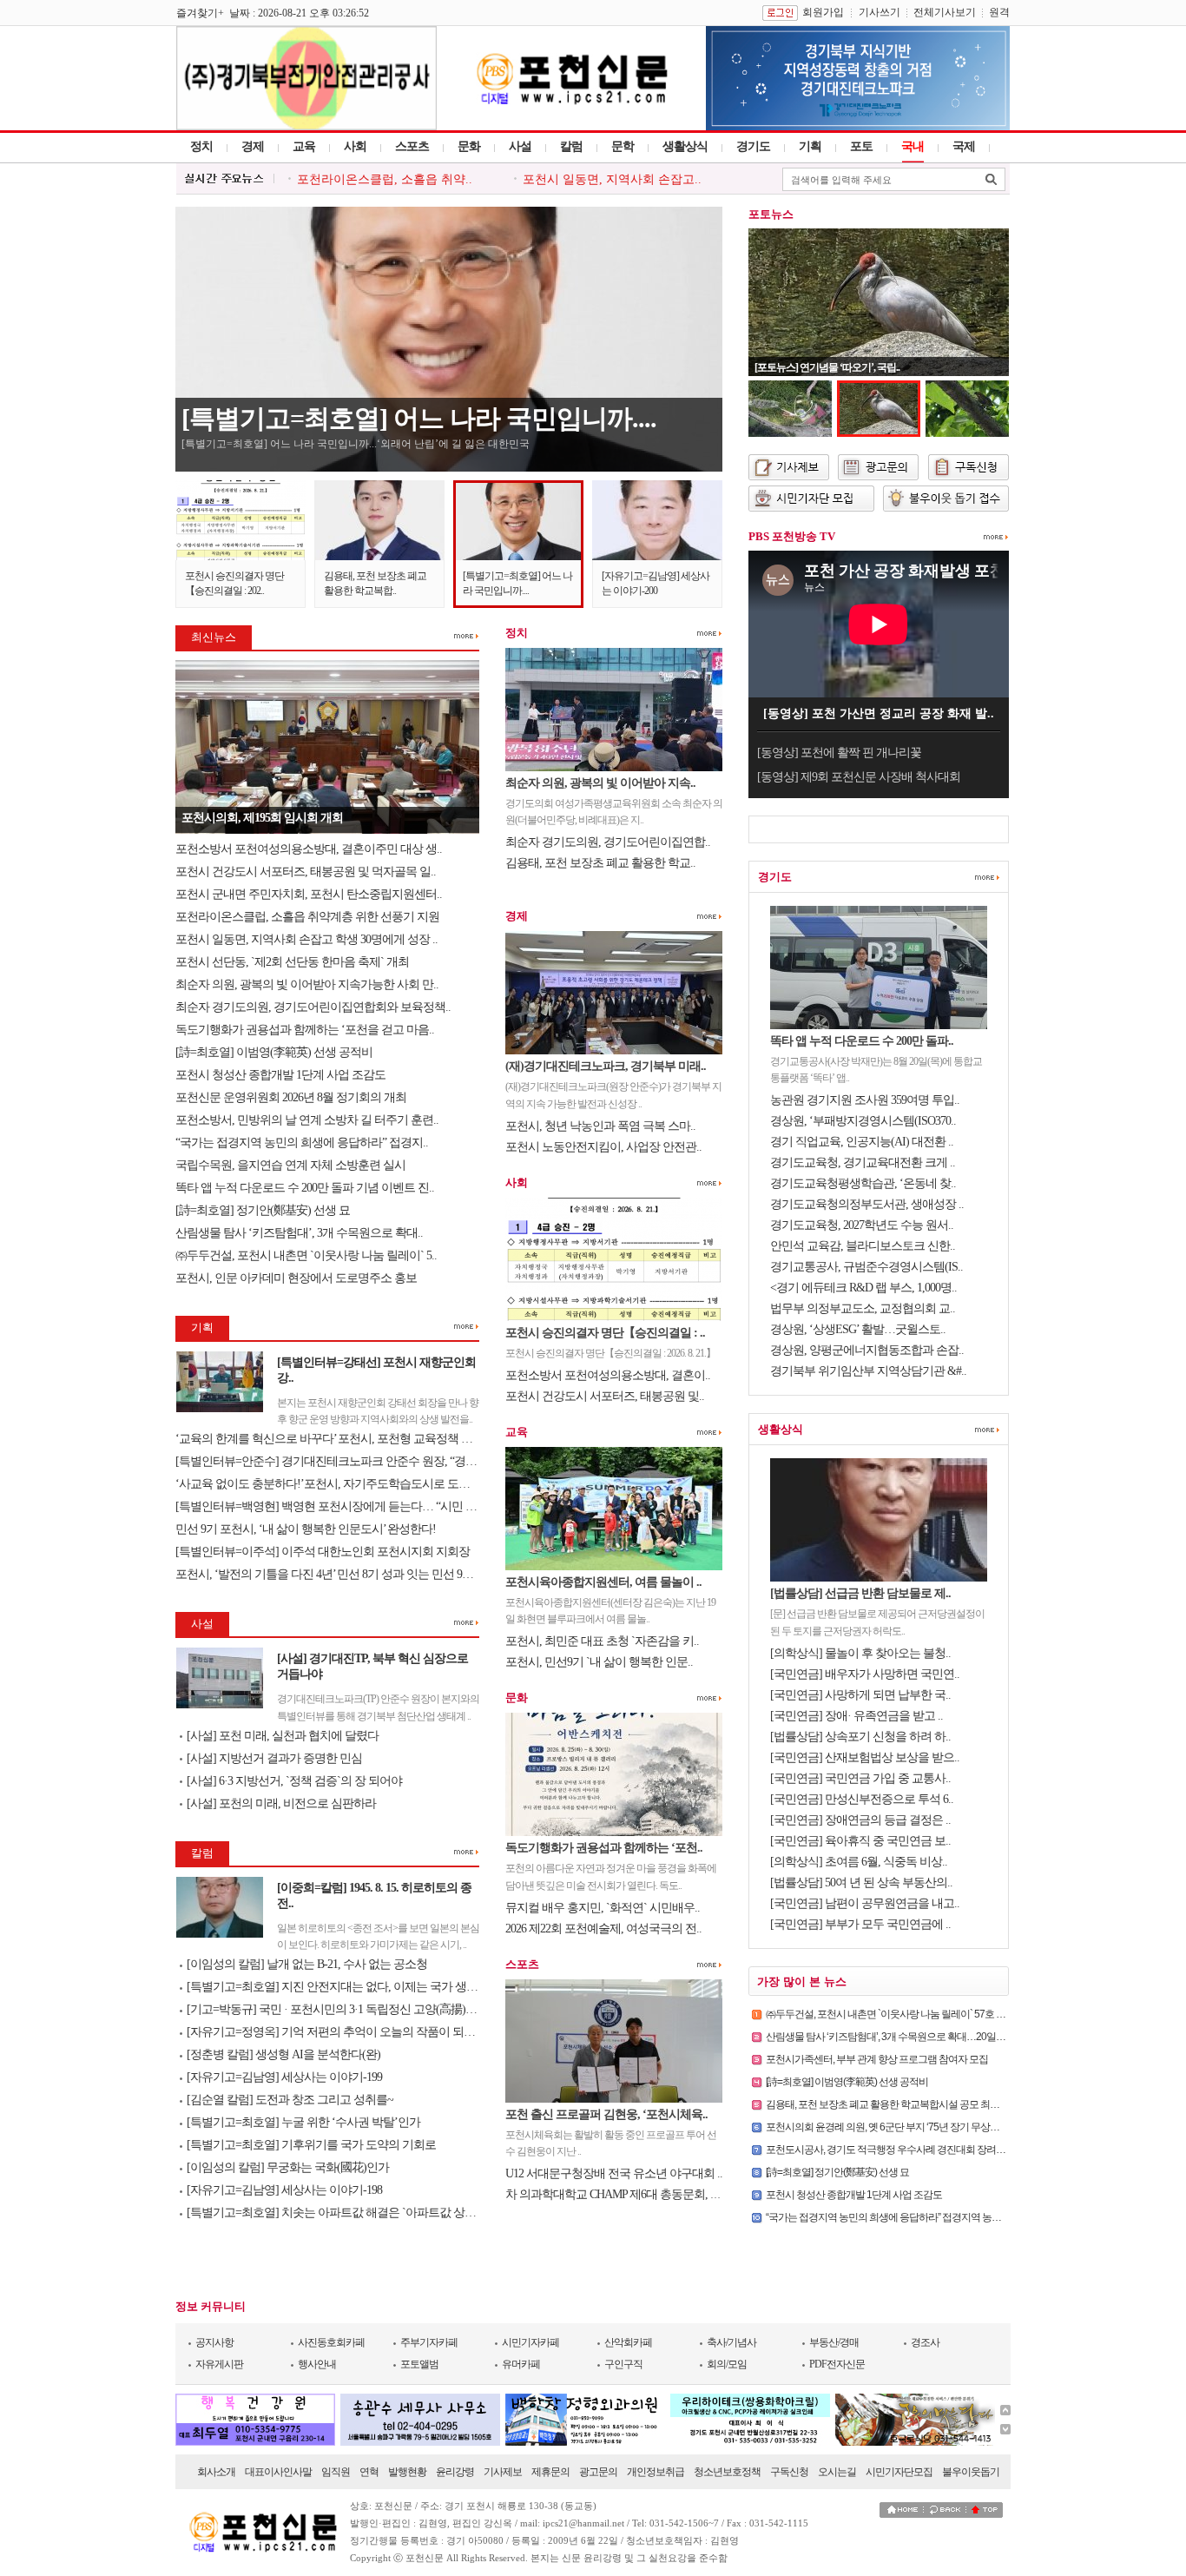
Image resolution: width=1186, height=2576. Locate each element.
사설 (520, 146)
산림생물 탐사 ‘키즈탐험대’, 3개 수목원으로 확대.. (299, 1233)
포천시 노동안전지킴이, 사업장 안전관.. (603, 1147)
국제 (964, 146)
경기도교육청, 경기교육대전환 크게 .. (863, 1163)
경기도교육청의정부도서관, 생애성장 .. (867, 1204)
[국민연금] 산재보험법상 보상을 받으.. (865, 1757)
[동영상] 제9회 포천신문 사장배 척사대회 (859, 777)
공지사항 (214, 2342)
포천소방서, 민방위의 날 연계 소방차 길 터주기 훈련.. (307, 1120)
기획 (810, 146)
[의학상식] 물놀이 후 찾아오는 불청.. (860, 1653)
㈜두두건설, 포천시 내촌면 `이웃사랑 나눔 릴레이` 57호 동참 (890, 2014)
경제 (253, 146)
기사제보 (503, 2472)
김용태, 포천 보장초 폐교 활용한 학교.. (600, 863)
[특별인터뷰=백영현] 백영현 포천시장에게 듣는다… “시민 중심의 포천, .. (355, 1506)
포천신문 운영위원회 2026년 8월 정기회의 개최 (291, 1097)
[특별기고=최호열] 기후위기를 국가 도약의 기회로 (311, 2145)
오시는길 (837, 2472)
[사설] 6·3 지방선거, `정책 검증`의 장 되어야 (294, 1781)
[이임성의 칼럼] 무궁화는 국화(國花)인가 (288, 2167)
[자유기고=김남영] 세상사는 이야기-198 (284, 2190)
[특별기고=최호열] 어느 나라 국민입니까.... (419, 418)
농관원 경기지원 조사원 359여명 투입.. (865, 1100)
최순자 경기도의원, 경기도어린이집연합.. (608, 842)
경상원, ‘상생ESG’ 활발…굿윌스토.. (858, 1329)
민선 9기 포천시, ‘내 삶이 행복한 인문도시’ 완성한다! (306, 1529)
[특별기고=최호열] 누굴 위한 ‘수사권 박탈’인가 (303, 2122)
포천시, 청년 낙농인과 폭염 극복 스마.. (600, 1126)
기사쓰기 (880, 12)
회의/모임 (727, 2364)
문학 (623, 146)
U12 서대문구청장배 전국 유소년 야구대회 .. (614, 2173)
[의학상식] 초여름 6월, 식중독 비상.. (859, 1862)
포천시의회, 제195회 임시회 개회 (262, 818)
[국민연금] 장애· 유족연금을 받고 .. (857, 1716)
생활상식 (685, 146)
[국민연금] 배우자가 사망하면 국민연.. (865, 1674)
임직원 (336, 2472)
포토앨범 (419, 2364)
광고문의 (598, 2472)
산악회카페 (628, 2342)
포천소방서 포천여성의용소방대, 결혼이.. (608, 1375)
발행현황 (407, 2472)
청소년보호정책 (727, 2472)
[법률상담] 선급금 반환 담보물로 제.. (860, 1593)
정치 (201, 146)
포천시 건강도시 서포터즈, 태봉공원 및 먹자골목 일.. (306, 872)
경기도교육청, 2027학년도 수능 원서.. (862, 1225)
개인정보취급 (656, 2472)
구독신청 (789, 2472)
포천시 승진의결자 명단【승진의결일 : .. (605, 1333)
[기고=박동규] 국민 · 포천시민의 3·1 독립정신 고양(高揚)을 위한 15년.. (359, 2009)
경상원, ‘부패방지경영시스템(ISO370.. (863, 1121)
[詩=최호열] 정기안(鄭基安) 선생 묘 (264, 1210)
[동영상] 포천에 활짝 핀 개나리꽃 (839, 753)
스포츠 (412, 146)
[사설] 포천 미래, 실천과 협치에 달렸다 (283, 1736)
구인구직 (623, 2364)
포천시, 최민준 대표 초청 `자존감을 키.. (602, 1641)
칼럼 (571, 146)
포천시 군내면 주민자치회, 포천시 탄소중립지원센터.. (309, 894)
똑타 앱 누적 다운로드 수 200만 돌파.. (862, 1041)
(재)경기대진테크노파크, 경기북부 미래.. (606, 1066)
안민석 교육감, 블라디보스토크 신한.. (863, 1246)
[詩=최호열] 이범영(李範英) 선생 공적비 (275, 1052)
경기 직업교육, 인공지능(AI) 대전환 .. (862, 1142)
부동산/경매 (834, 2342)
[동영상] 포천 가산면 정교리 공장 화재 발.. (879, 713)
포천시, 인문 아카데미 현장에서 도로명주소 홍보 (296, 1278)
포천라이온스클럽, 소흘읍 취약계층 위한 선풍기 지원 (307, 917)
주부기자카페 (429, 2342)
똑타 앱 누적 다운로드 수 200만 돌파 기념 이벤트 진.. (305, 1188)
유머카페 (521, 2364)
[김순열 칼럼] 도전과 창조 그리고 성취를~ (290, 2100)
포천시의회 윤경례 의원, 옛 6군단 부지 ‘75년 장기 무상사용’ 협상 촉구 (909, 2127)
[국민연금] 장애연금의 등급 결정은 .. (860, 1820)
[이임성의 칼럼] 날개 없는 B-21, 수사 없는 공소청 (307, 1964)
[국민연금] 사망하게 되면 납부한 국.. (860, 1695)
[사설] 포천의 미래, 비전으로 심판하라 (281, 1803)
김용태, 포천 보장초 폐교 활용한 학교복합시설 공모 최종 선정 (893, 2104)
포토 (861, 146)
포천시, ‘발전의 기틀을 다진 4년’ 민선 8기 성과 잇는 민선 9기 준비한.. (345, 1574)
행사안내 (317, 2364)
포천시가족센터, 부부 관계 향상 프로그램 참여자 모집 (877, 2059)
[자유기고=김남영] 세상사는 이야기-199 (284, 2077)
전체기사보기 (945, 12)
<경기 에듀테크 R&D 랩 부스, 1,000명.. (863, 1288)
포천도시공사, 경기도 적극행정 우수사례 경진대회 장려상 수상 (896, 2150)
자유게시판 (219, 2364)
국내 (913, 146)
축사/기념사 (731, 2342)
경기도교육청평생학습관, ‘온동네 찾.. (863, 1183)
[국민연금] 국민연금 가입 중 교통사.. (860, 1778)
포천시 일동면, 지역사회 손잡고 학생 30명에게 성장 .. (306, 939)
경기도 (753, 146)
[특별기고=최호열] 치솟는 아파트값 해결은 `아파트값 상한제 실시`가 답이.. (372, 2213)
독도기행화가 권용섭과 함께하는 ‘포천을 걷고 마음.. (305, 1030)
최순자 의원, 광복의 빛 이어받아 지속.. (600, 783)
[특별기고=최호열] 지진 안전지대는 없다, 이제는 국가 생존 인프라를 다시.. (371, 1987)
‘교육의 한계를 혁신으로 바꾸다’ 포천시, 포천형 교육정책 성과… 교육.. (350, 1439)
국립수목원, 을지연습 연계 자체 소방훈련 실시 (292, 1165)
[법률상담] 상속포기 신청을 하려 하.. (860, 1737)
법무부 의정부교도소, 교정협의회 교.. (863, 1308)
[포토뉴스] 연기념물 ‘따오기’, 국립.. (827, 367)
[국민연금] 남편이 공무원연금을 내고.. (865, 1903)
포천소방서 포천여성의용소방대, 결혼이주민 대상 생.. (309, 849)
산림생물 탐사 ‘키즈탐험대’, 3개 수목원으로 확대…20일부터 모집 (901, 2037)
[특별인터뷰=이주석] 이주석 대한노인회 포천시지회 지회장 (323, 1552)
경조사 (925, 2342)
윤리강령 (455, 2472)
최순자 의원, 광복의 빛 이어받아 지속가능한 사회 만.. (307, 984)
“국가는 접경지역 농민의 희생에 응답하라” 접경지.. (302, 1143)
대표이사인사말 (278, 2472)
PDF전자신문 (837, 2364)
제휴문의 (550, 2472)
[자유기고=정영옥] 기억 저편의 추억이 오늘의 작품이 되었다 (336, 2032)
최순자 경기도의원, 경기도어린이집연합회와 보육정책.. (313, 1007)
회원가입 (823, 12)
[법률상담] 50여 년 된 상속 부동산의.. (861, 1882)
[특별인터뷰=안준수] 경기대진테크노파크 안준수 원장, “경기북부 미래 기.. (359, 1461)
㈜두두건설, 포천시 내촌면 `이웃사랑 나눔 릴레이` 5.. (306, 1255)
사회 (355, 146)
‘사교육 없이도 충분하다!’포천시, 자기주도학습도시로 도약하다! (336, 1484)
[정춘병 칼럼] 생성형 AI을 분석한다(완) (283, 2054)
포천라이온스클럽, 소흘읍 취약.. (385, 179)
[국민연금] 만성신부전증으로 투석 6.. (862, 1799)
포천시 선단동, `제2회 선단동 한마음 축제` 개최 (292, 962)
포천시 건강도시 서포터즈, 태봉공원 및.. (605, 1396)
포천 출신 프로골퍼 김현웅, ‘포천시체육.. (606, 2114)
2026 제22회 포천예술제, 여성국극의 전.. (603, 1929)
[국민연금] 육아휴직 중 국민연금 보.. (860, 1841)
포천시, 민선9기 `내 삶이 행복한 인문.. (599, 1662)
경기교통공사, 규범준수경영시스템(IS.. (866, 1267)
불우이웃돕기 (971, 2472)
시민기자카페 (530, 2342)
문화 (469, 146)
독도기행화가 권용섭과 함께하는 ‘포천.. (604, 1848)
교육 (304, 146)
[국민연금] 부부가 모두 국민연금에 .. (860, 1924)
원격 (999, 12)
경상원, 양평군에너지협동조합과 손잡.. (867, 1350)
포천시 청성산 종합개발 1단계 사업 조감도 (280, 1075)
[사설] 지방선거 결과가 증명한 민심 (274, 1758)
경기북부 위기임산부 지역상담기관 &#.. (868, 1371)
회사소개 (216, 2472)
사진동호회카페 (331, 2342)
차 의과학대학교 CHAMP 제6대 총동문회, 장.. (616, 2194)
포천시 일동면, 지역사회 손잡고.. (612, 179)
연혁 (369, 2472)
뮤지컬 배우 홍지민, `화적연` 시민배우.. (603, 1908)
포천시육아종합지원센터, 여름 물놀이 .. (603, 1582)
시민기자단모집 (899, 2472)
